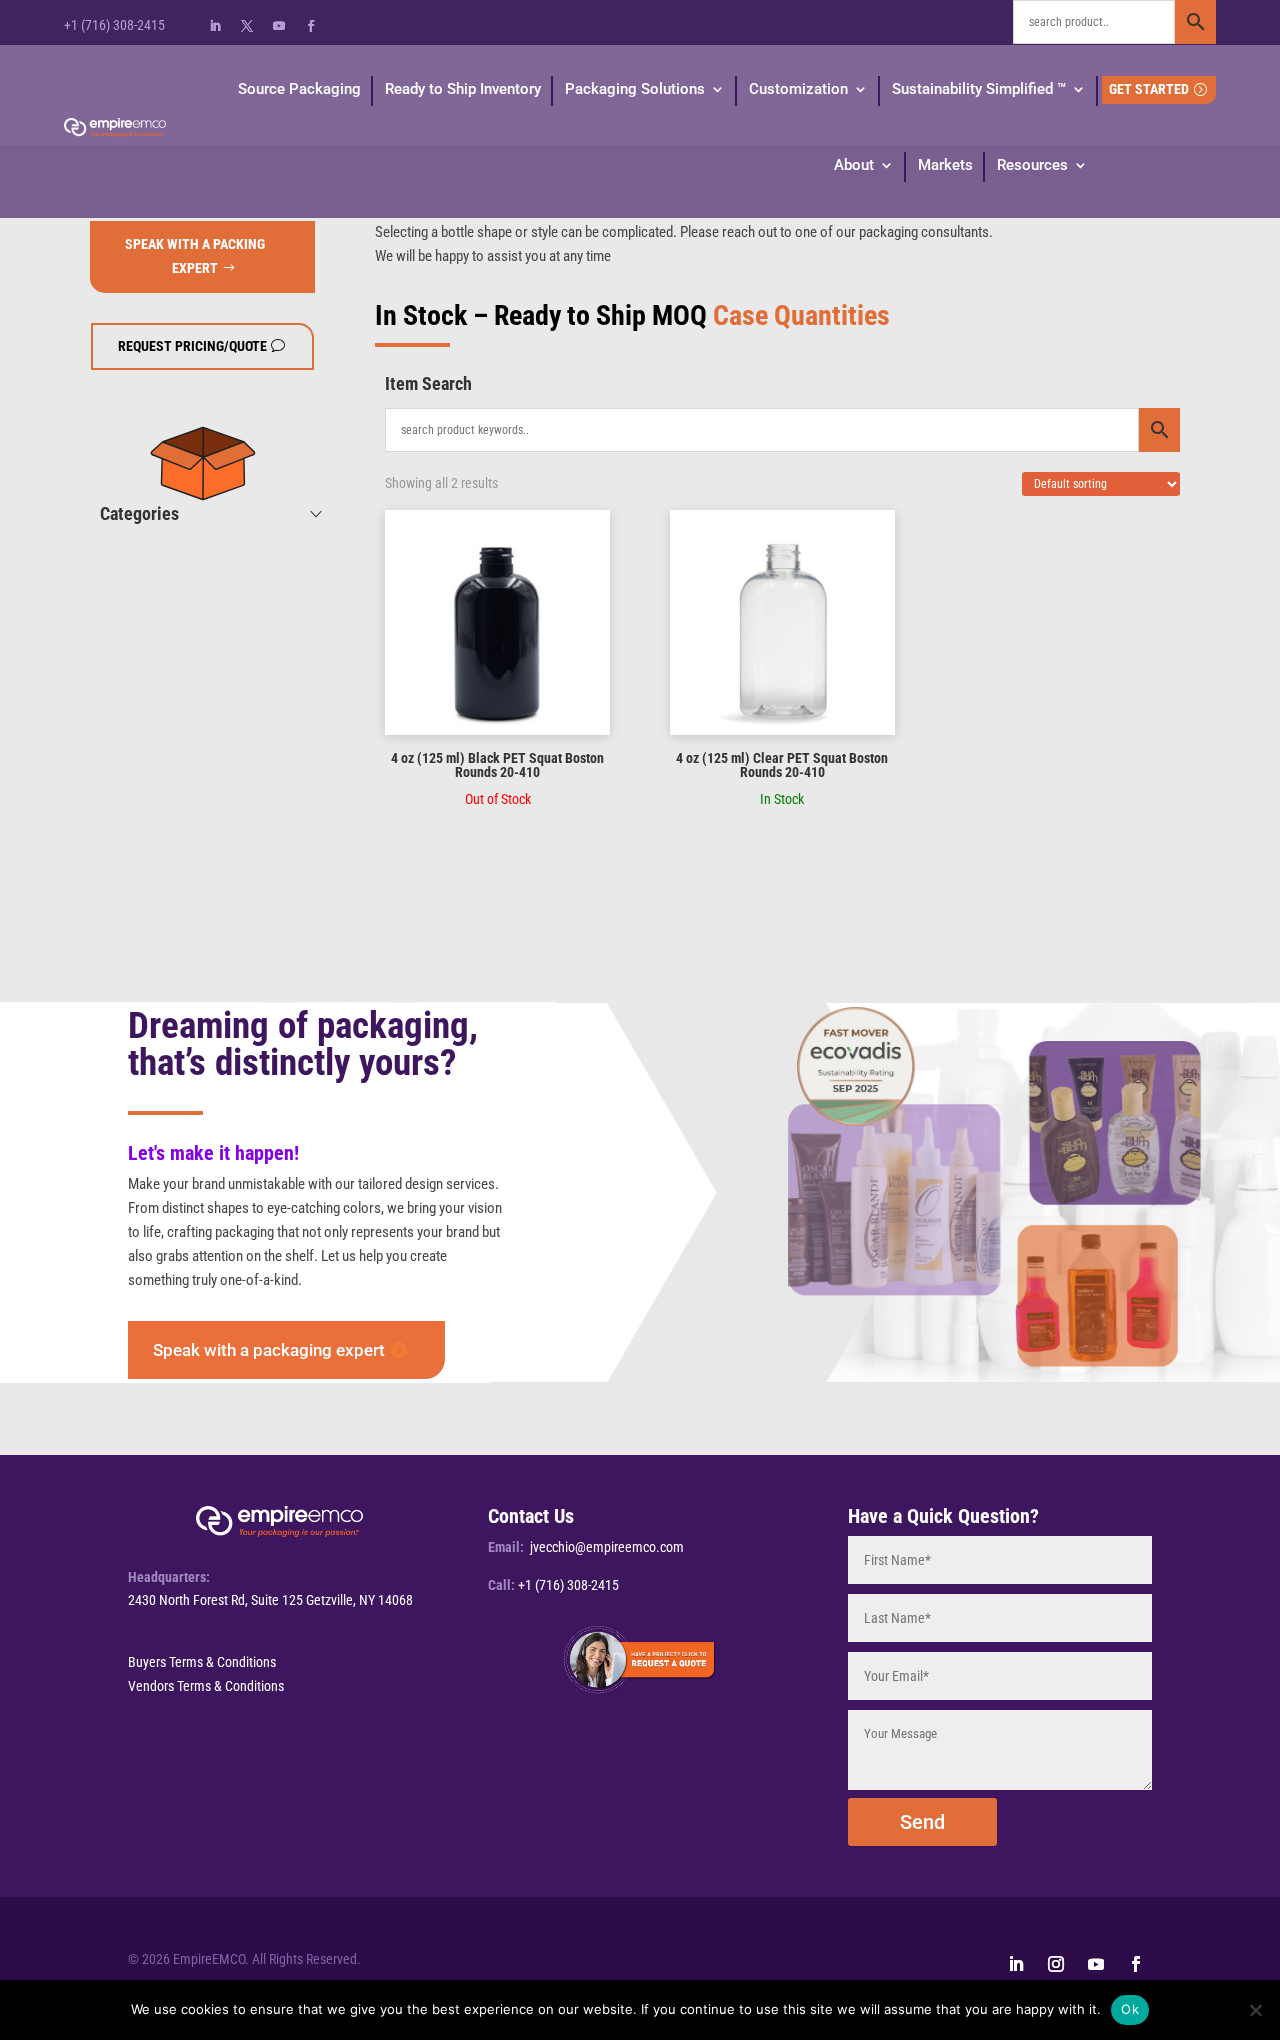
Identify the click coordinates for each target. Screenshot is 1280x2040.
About (854, 165)
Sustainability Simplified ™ (979, 89)
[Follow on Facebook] (311, 26)
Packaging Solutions (635, 89)
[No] (1255, 2010)
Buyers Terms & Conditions (202, 1662)
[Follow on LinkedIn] (215, 26)
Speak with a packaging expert (269, 1350)
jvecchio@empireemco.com (607, 1547)
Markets (945, 165)
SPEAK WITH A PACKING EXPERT (195, 256)
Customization (798, 89)
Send (922, 1822)
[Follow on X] (247, 26)
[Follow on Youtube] (279, 26)
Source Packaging (299, 89)
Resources (1032, 165)
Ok (1130, 2009)
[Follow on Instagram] (1056, 1964)
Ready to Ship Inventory (463, 89)
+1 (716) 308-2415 (114, 25)
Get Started (1149, 89)
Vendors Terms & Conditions (206, 1686)
